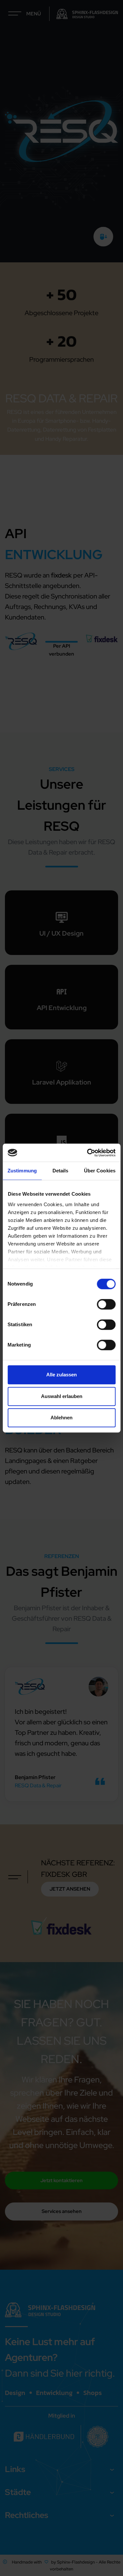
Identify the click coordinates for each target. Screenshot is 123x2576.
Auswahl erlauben (62, 1396)
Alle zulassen (61, 1375)
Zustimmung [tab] (22, 1171)
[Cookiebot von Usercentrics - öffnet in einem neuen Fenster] (88, 1153)
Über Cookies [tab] (100, 1171)
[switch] (106, 1304)
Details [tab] (61, 1171)
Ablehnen (61, 1418)
